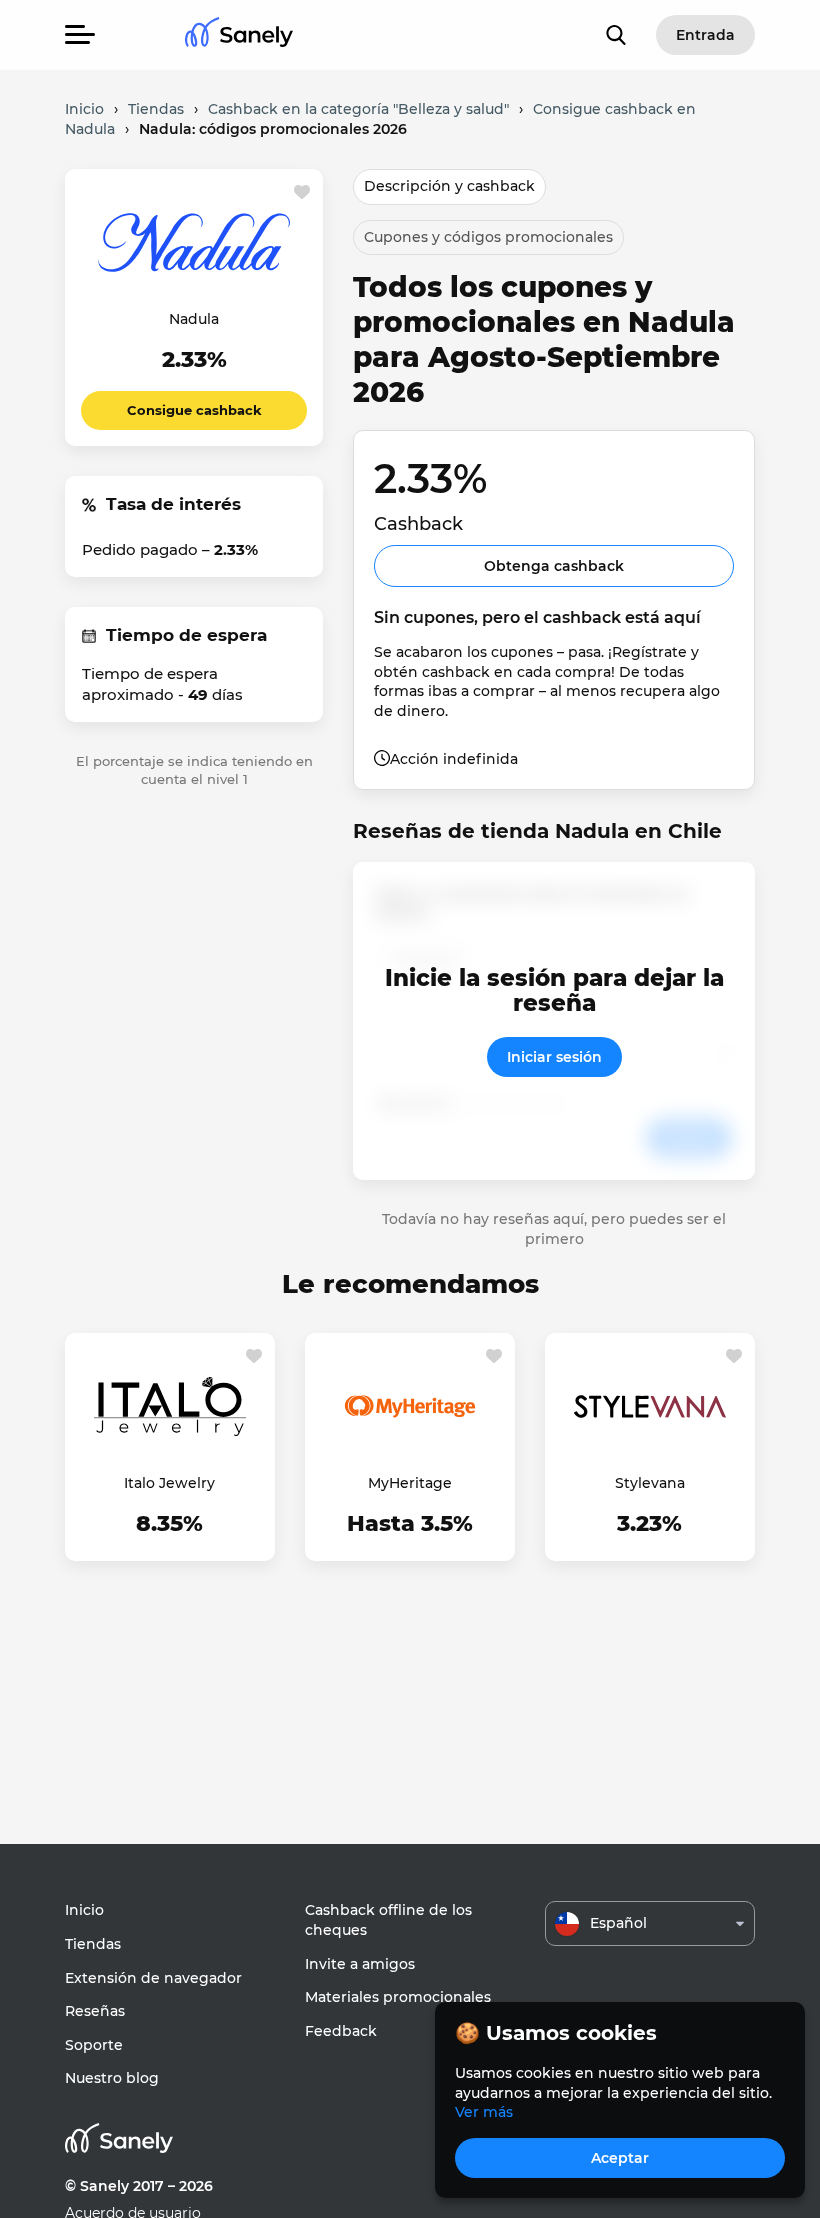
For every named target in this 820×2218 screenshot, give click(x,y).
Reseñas (95, 2011)
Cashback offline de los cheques (388, 1920)
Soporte (94, 2045)
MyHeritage (410, 1483)
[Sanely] (239, 35)
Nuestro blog (112, 2078)
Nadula (194, 319)
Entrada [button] (705, 35)
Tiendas (93, 1944)
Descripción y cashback (449, 186)
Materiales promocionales (398, 1997)
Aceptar (620, 2158)
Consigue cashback (194, 410)
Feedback (341, 2031)
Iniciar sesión (554, 1057)
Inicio (84, 1910)
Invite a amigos (360, 1964)
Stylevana (650, 1483)
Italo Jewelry (169, 1483)
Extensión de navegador (153, 1978)
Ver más (484, 2112)
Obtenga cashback (554, 566)
